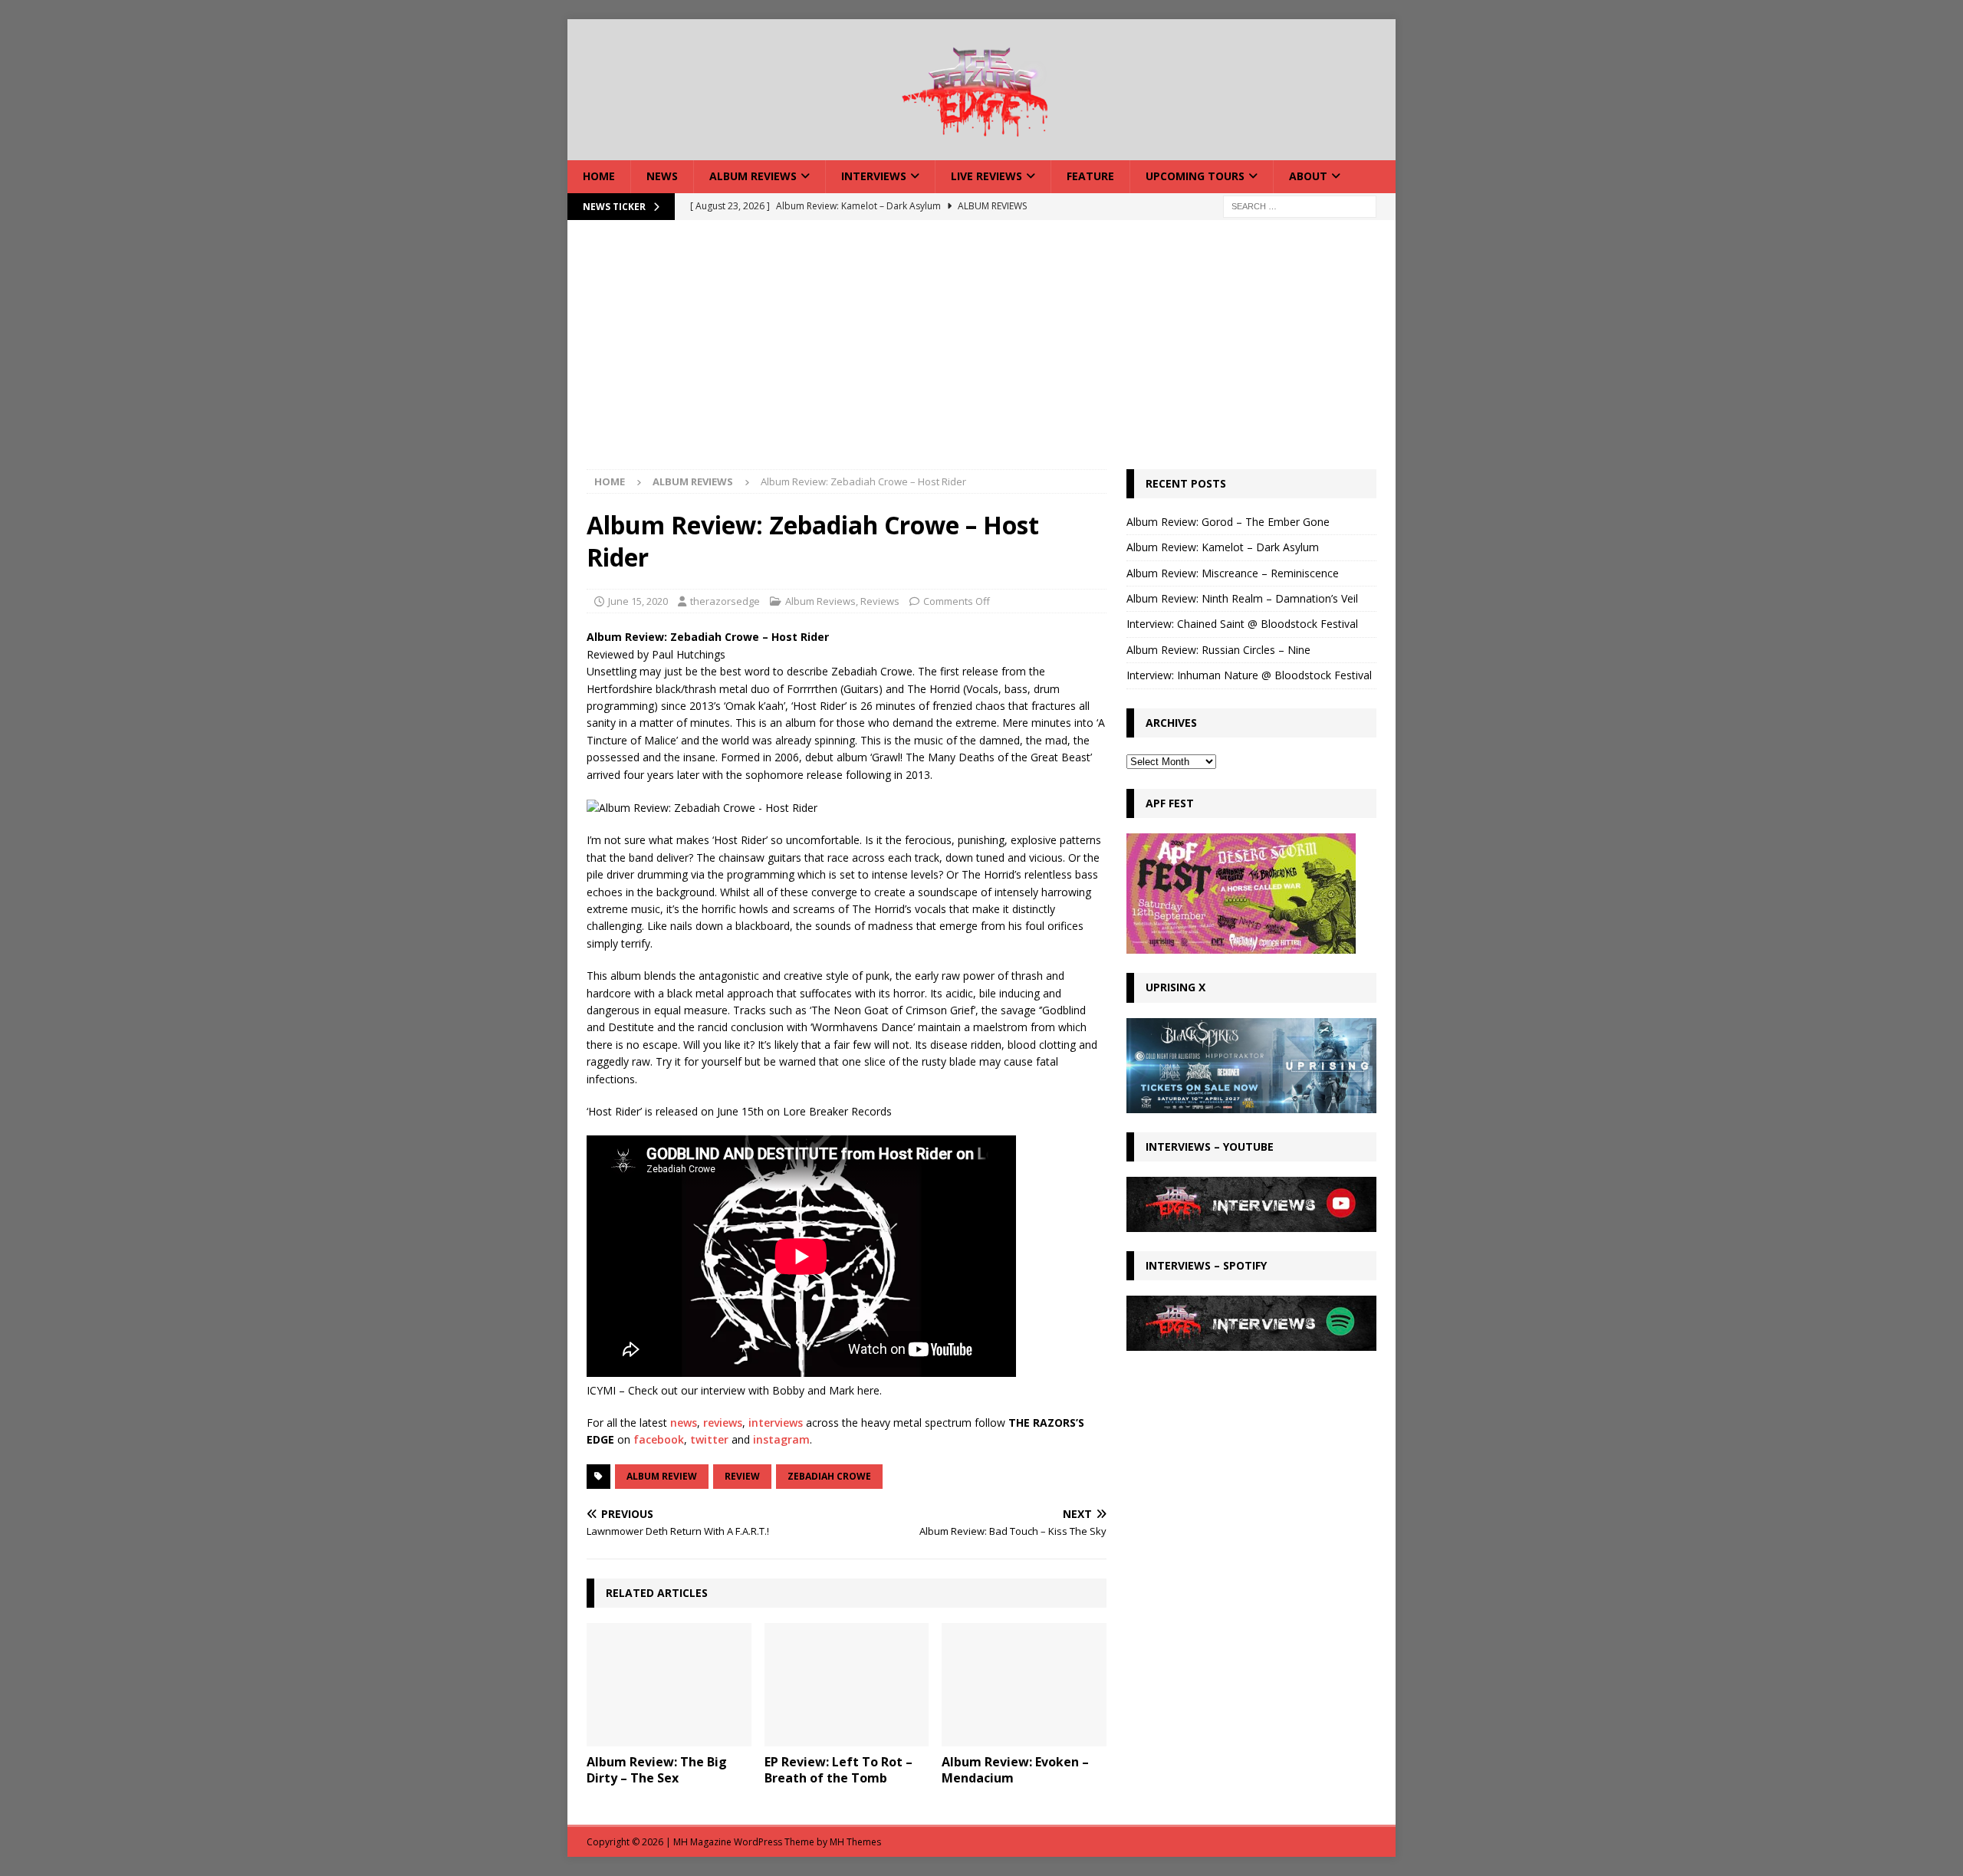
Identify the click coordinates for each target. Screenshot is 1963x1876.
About (1308, 176)
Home (599, 176)
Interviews (874, 176)
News (662, 176)
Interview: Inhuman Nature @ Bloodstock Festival (1249, 675)
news (684, 1423)
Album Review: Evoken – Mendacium (1015, 1770)
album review (662, 1476)
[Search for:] (1300, 205)
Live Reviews (986, 176)
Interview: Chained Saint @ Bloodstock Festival (1242, 624)
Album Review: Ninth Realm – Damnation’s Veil (1242, 598)
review (742, 1476)
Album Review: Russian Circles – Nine (1218, 650)
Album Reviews (753, 176)
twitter (709, 1439)
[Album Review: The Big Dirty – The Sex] (669, 1685)
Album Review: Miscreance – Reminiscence (1233, 573)
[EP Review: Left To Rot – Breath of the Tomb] (847, 1685)
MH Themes (855, 1842)
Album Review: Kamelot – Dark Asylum (1223, 547)
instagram (781, 1439)
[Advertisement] (981, 354)
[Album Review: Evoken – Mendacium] (1024, 1685)
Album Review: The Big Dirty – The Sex (657, 1770)
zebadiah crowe (829, 1476)
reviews (723, 1423)
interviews (776, 1423)
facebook (659, 1439)
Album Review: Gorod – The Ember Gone (1228, 522)
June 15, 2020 (638, 601)
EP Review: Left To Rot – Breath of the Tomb (838, 1770)
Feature (1090, 176)
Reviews (880, 601)
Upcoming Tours (1195, 176)
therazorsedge (725, 601)
